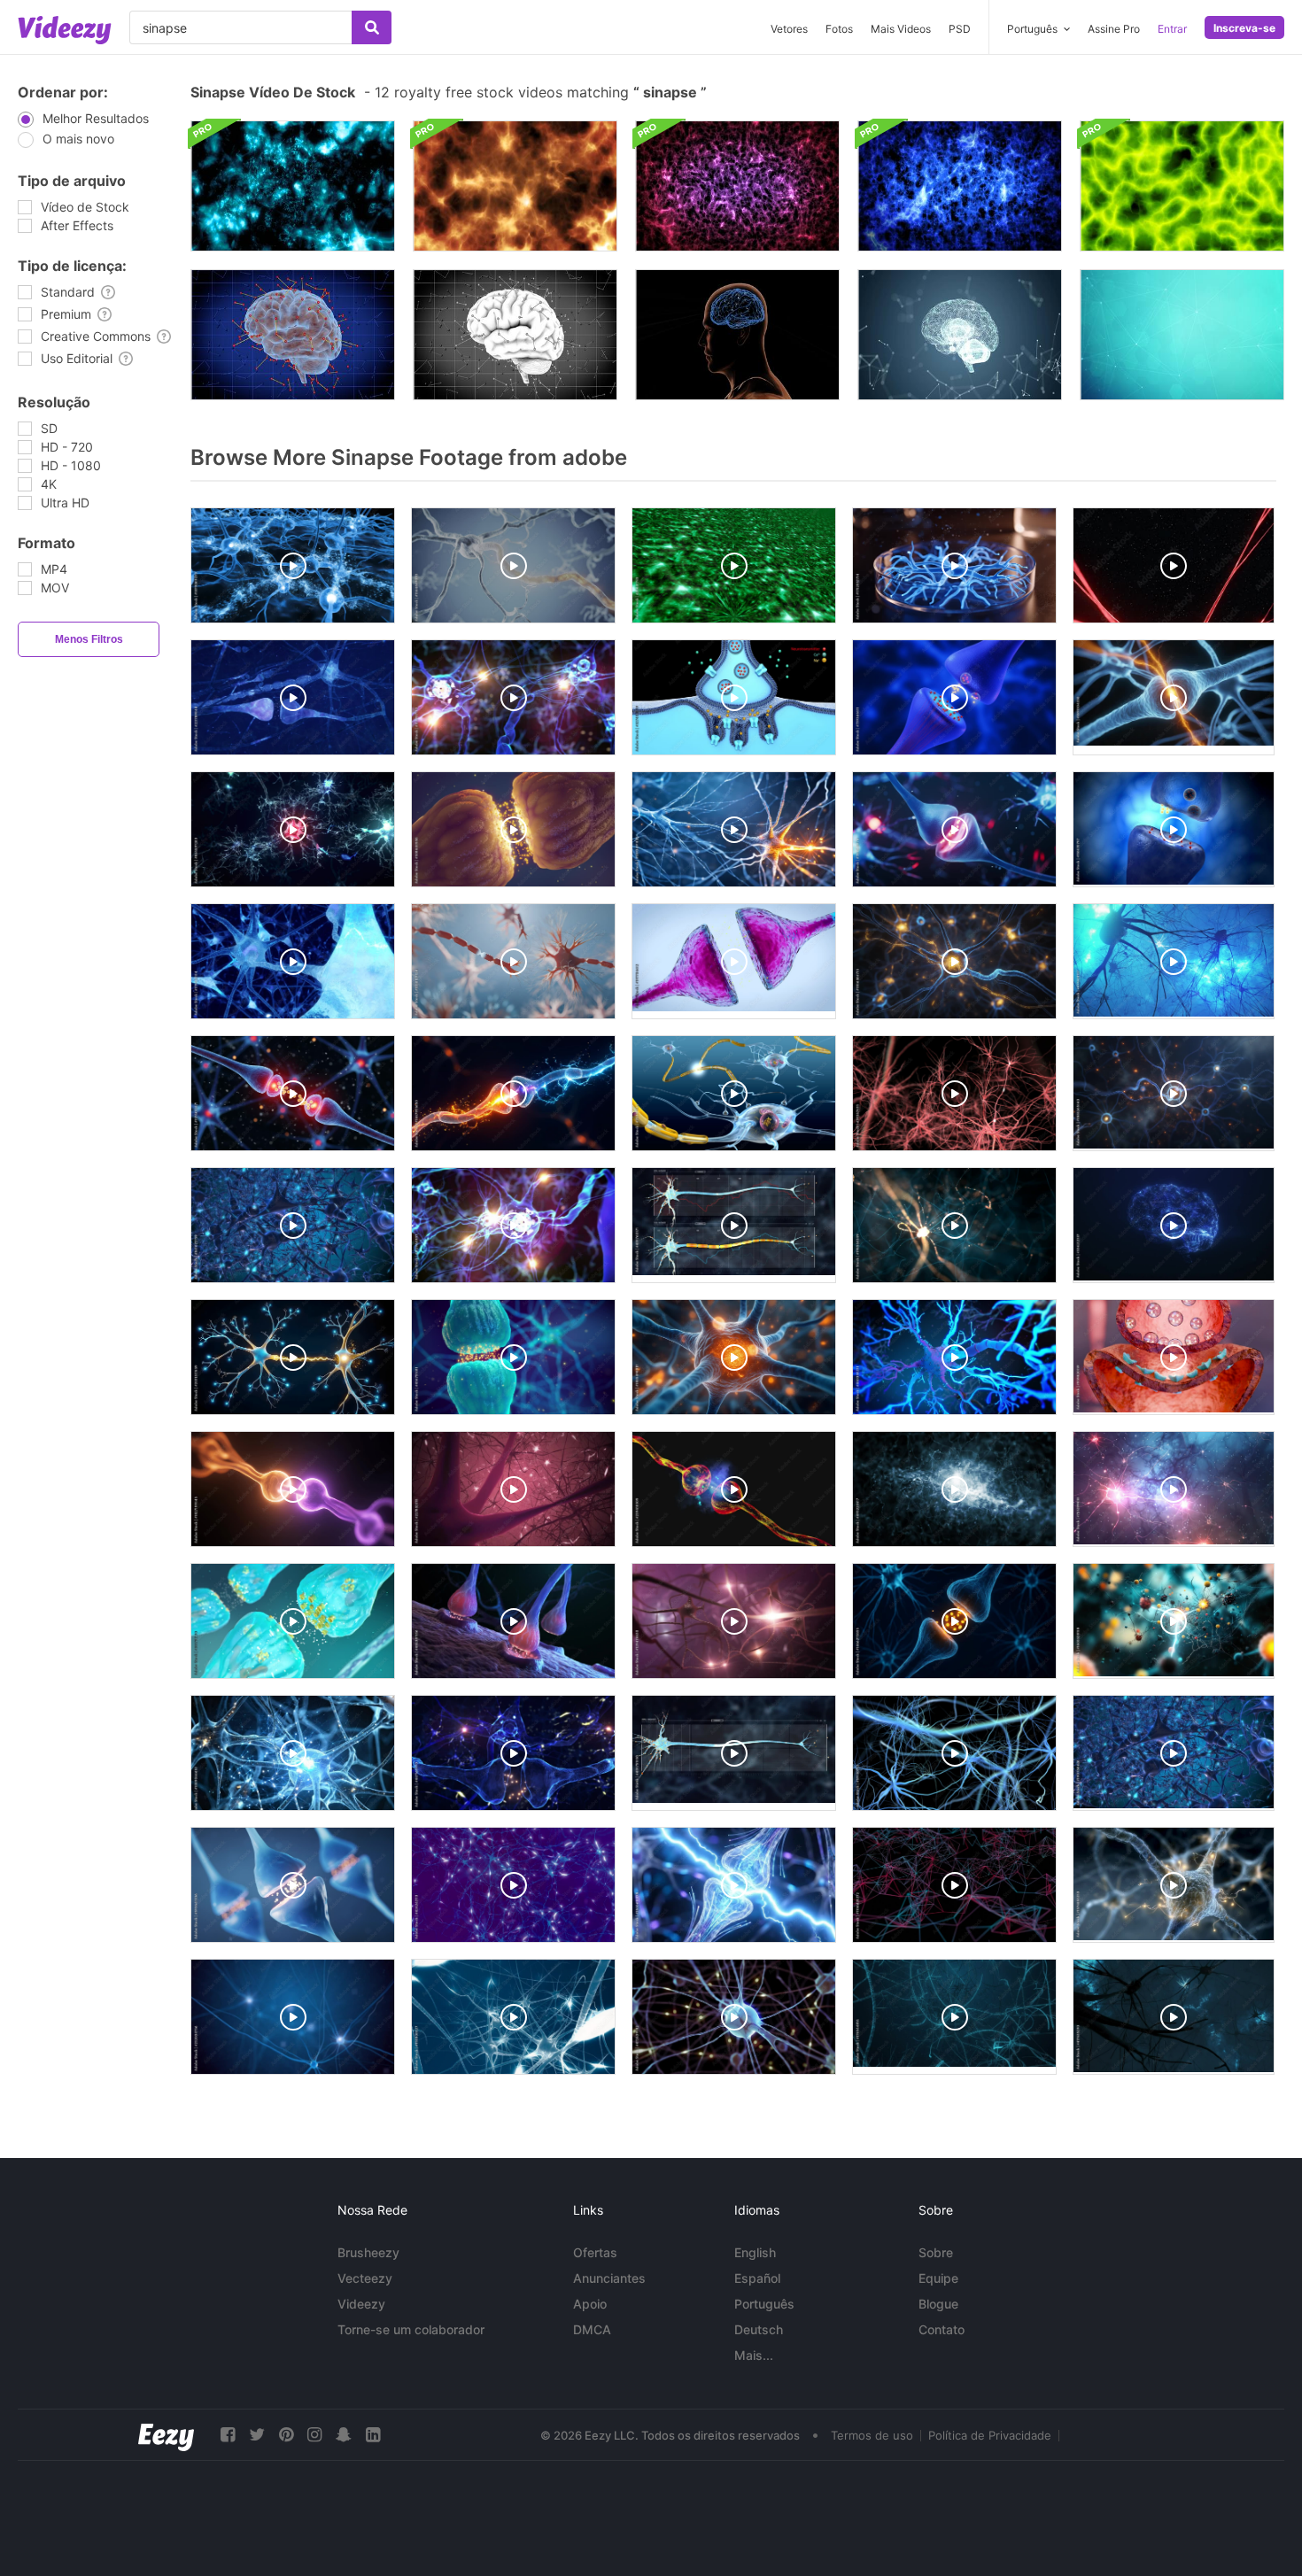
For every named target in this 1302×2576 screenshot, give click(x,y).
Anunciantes (609, 2278)
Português (764, 2304)
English (755, 2252)
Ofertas (595, 2252)
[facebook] (228, 2435)
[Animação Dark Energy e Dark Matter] (737, 186)
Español (757, 2278)
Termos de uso (872, 2435)
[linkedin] (373, 2435)
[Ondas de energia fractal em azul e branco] (960, 186)
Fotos (839, 29)
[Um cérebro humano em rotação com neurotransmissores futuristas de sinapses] (293, 335)
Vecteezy (365, 2278)
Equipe (938, 2278)
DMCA (592, 2329)
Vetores (789, 29)
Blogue (938, 2304)
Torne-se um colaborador (411, 2329)
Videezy (361, 2304)
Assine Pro (1114, 29)
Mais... (754, 2355)
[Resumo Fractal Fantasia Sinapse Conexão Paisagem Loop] (293, 186)
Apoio (590, 2304)
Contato (942, 2329)
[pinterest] (286, 2435)
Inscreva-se (1244, 28)
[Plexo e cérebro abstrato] (960, 335)
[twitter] (257, 2435)
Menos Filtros (89, 639)
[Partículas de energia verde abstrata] (1182, 186)
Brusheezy (368, 2252)
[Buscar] (372, 27)
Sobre (936, 2252)
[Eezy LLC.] (166, 2435)
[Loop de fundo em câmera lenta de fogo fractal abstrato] (515, 186)
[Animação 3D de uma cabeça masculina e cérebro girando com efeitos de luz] (737, 335)
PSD (960, 29)
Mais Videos (901, 29)
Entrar (1172, 29)
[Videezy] (65, 30)
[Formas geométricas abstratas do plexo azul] (1182, 335)
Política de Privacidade (990, 2435)
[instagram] (314, 2435)
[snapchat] (344, 2435)
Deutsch (759, 2329)
